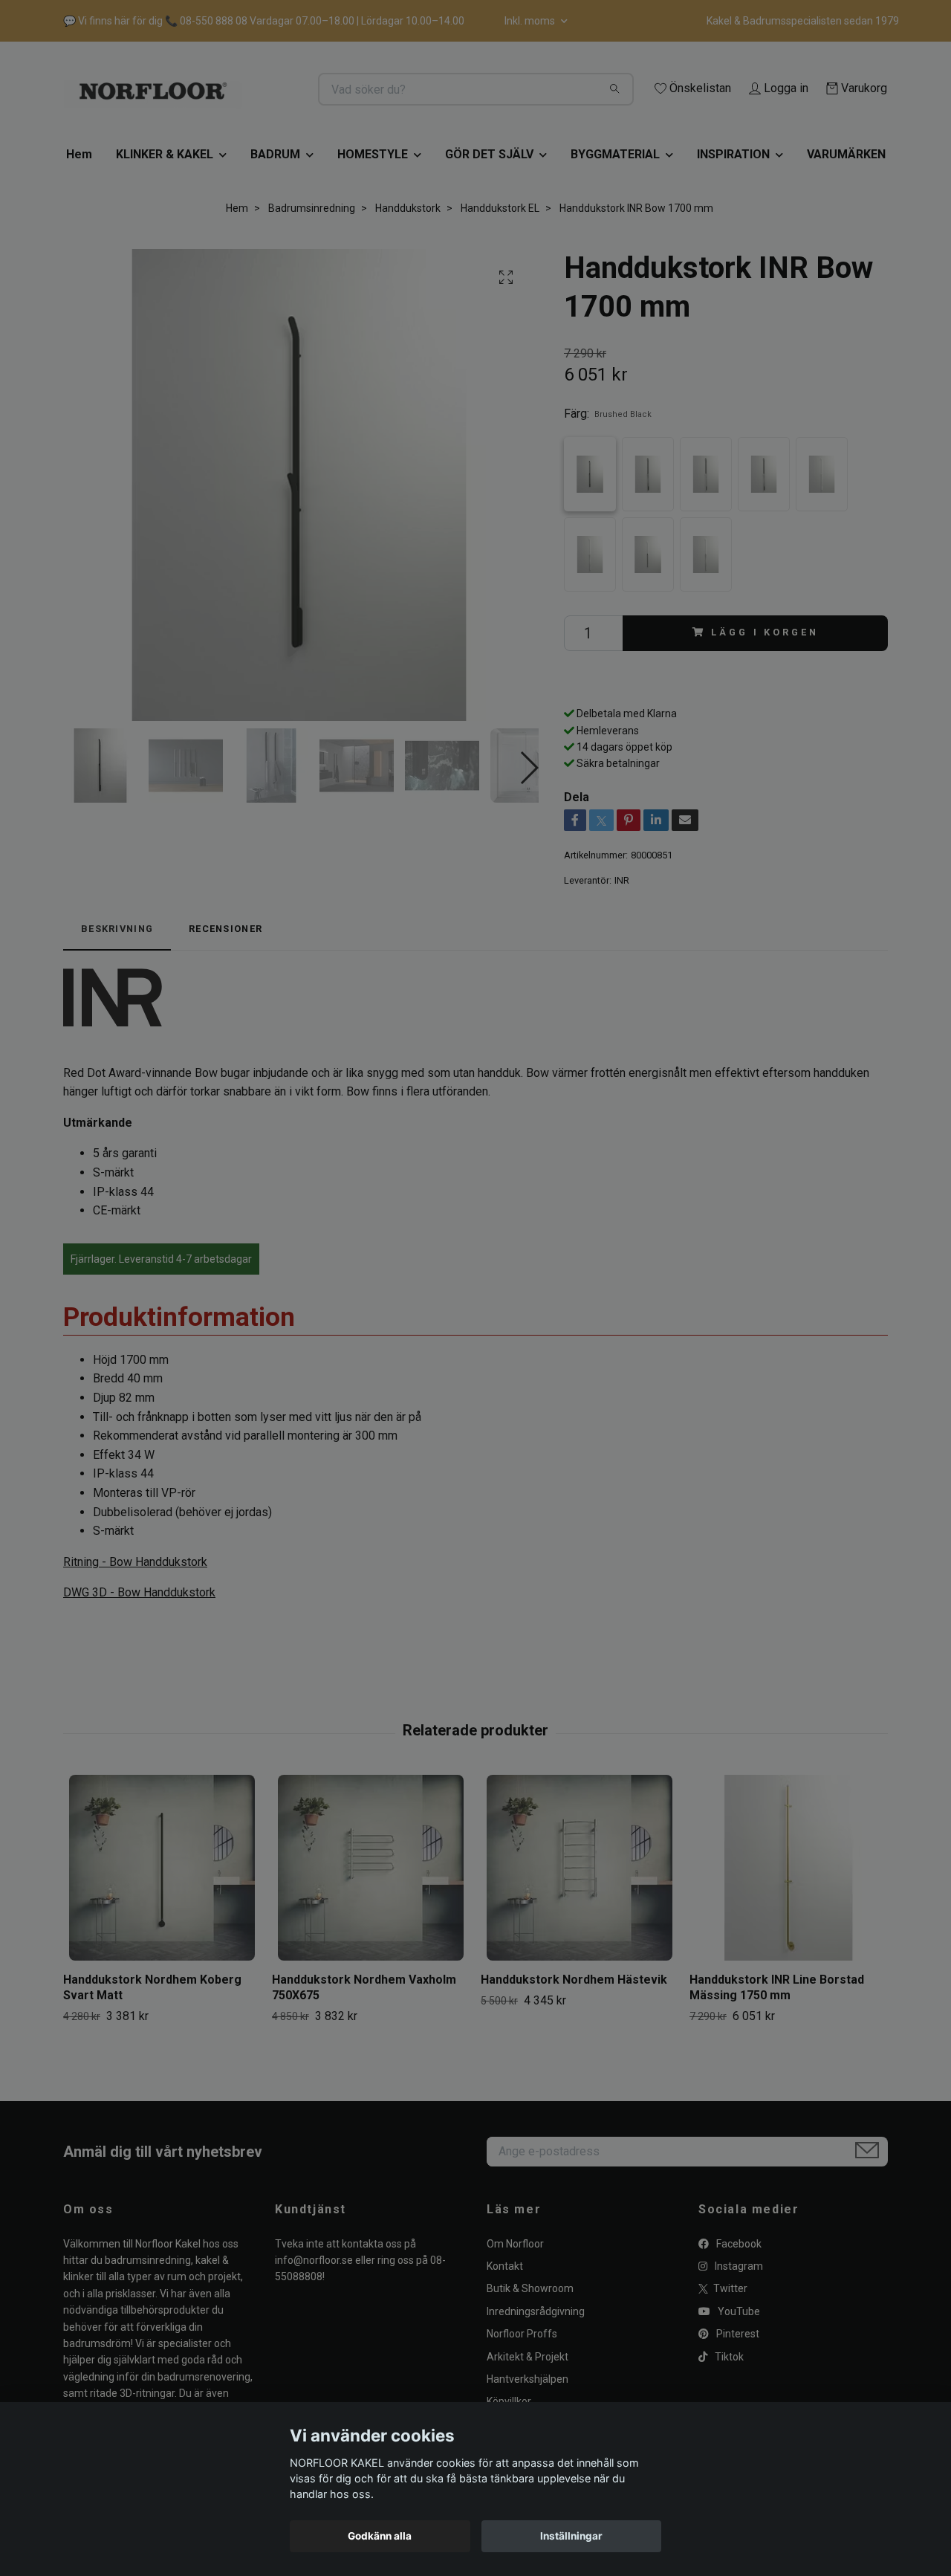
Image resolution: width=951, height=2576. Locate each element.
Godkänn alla (380, 2536)
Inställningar (571, 2536)
